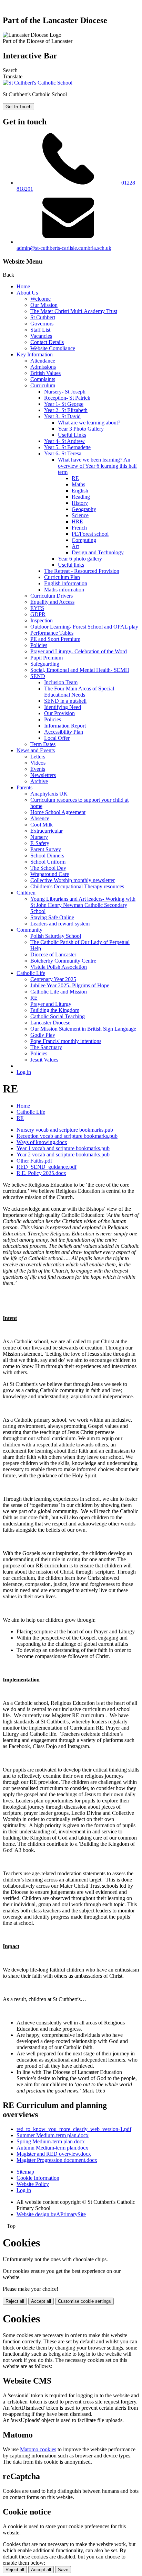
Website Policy (33, 2184)
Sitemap (25, 2172)
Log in (24, 1072)
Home (23, 286)
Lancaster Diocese (50, 1023)
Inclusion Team (61, 682)
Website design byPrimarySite (51, 2214)
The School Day (48, 868)
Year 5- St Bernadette (67, 447)
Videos (38, 763)
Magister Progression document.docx (57, 2160)
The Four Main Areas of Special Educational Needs (79, 692)
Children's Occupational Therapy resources (77, 886)
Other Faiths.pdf (34, 1161)
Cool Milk (42, 825)
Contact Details (47, 342)
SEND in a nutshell (65, 701)
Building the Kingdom (55, 1010)
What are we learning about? (89, 423)
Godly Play (43, 1035)
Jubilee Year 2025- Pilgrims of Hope (70, 985)
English (80, 491)
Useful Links (72, 435)
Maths (78, 484)
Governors (42, 324)
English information (66, 583)
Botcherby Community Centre (63, 961)
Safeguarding (45, 664)
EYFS (37, 608)
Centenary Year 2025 (53, 979)
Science (80, 515)
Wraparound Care (50, 874)
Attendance (43, 361)
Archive (39, 781)
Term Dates (43, 744)
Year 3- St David (62, 416)
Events (38, 769)
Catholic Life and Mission (59, 992)
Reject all (15, 2301)
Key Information (35, 354)
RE (75, 478)
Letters (38, 757)
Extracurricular (47, 831)
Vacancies (41, 336)
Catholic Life (31, 973)
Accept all (41, 2301)
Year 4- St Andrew (64, 441)
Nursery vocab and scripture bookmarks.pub (65, 1130)
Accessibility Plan (64, 732)
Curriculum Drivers (52, 596)
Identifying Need (63, 707)
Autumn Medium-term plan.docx (52, 2148)
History (80, 503)
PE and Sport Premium (55, 639)
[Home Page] (38, 83)
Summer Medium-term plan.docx (53, 2135)
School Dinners (47, 856)
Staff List (40, 330)
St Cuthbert (43, 317)
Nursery (39, 837)
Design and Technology (98, 552)
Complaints (43, 379)
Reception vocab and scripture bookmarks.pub (67, 1136)
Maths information (64, 590)
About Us (27, 293)
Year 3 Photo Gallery (81, 429)
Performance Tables (52, 633)
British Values (45, 373)
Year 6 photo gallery (80, 559)
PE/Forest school (90, 534)
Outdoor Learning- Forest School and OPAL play (84, 627)
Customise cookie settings (84, 2301)
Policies (39, 645)
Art (75, 546)
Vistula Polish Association (59, 967)
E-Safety (40, 843)
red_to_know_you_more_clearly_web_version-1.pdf (74, 2129)
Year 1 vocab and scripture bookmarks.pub (63, 1148)
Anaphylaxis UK (49, 794)
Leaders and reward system (60, 924)
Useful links (71, 565)
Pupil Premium (47, 658)
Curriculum (43, 385)
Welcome (40, 299)
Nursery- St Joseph (65, 392)
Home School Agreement (58, 812)
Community (29, 930)
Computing (84, 540)
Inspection (42, 620)
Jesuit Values (44, 1060)
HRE (77, 521)
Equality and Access (52, 602)
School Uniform (48, 862)
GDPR (38, 614)
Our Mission (44, 305)
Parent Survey (46, 849)
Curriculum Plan (62, 577)
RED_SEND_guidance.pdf (47, 1167)
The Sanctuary (46, 1047)
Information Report (65, 726)
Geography (84, 509)
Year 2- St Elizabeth (66, 410)
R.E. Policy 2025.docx (41, 1173)
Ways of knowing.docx (42, 1142)
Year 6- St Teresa (63, 453)
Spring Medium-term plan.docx (51, 2141)
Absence (40, 818)
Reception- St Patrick (67, 398)
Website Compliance (53, 348)
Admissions (43, 367)
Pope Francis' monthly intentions (66, 1041)
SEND (38, 676)
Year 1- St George (64, 404)
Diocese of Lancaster (53, 954)
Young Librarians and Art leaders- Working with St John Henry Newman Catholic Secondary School (83, 905)
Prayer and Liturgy (51, 1004)
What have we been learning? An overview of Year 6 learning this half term (97, 466)
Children (26, 893)
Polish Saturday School (56, 936)
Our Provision (59, 713)
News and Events (36, 750)
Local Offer (57, 738)
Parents (24, 787)
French (79, 528)
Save (63, 2570)
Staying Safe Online (52, 917)
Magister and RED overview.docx (54, 2154)
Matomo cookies (38, 2449)
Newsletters (43, 775)
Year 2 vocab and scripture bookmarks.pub (63, 1154)
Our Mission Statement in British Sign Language (83, 1029)
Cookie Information (38, 2178)
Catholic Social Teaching (58, 1016)
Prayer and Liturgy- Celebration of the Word (79, 651)
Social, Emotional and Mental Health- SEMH (80, 670)
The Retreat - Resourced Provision (82, 571)
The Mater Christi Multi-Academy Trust (74, 311)
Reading (81, 497)
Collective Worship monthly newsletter (73, 880)
